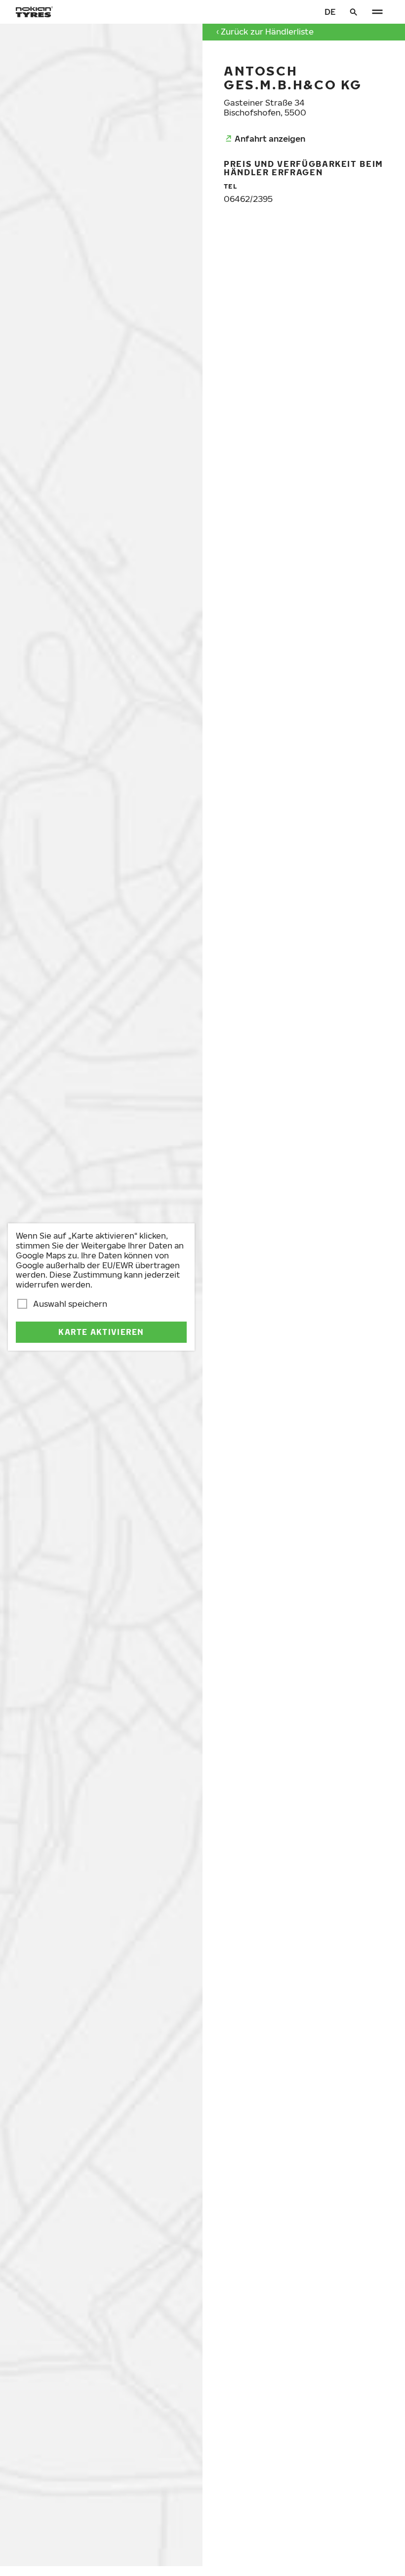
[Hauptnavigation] (377, 12)
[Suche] (354, 12)
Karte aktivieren (101, 1332)
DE (330, 12)
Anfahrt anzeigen (270, 138)
